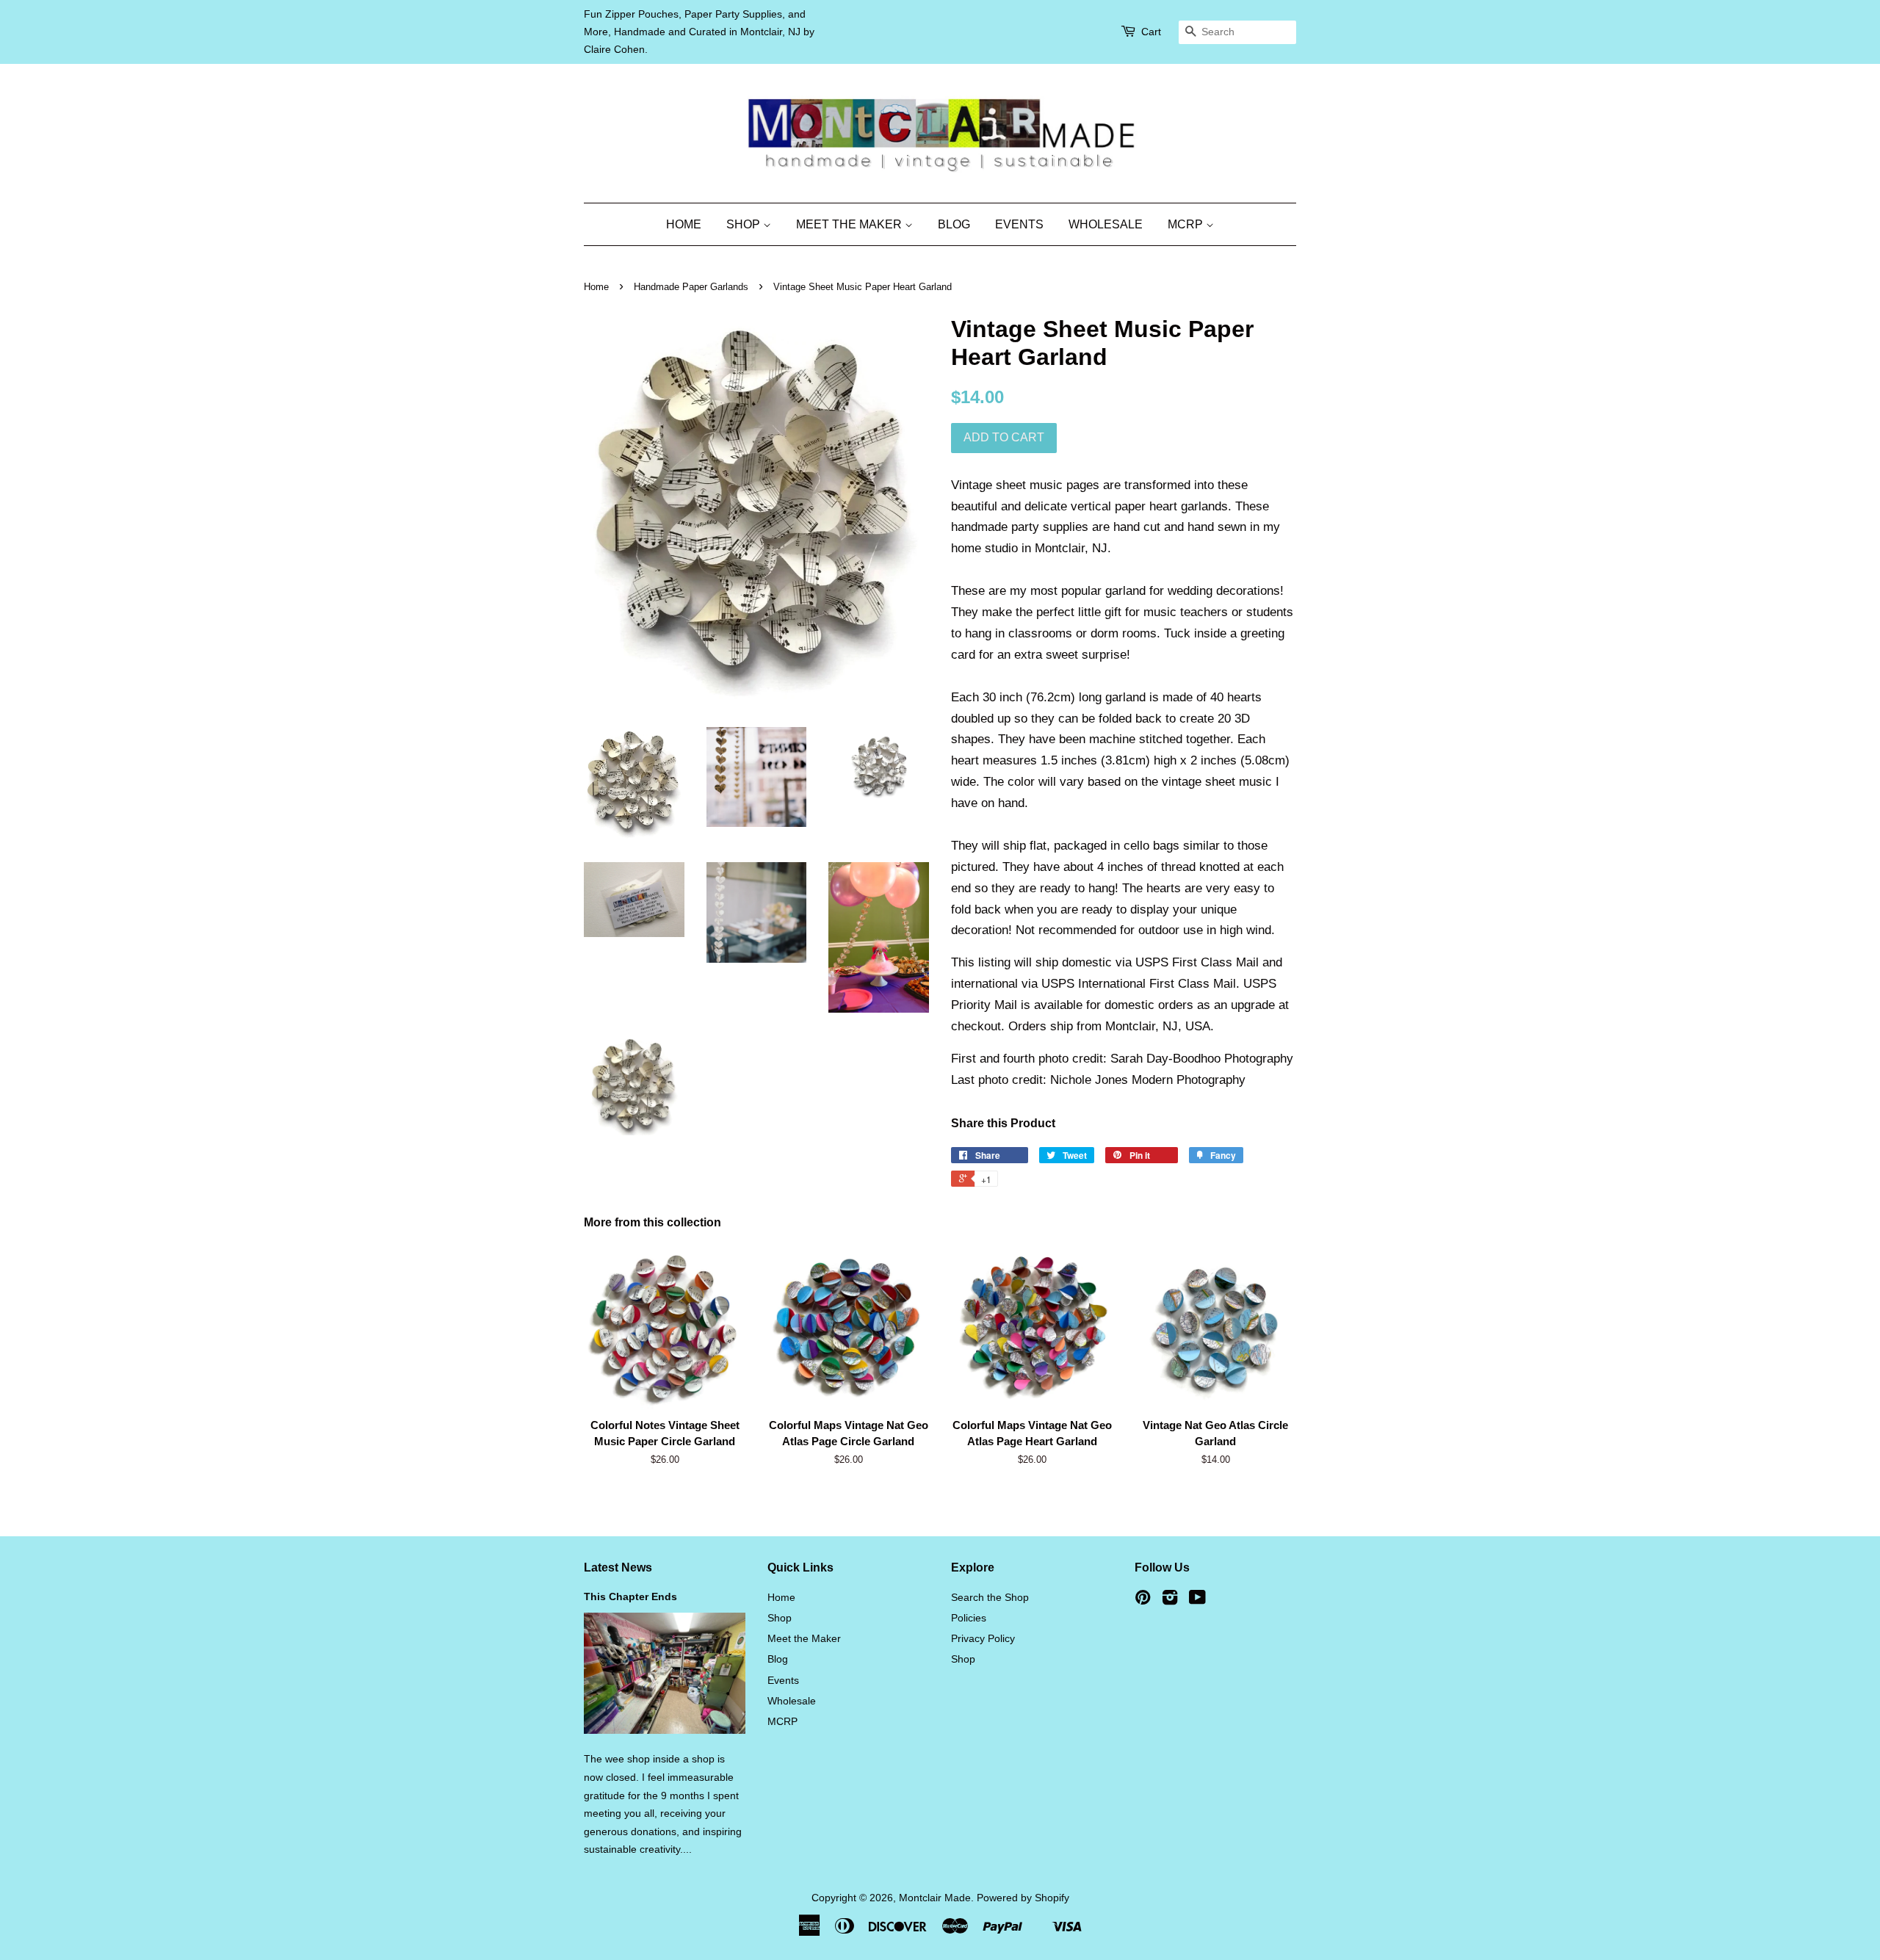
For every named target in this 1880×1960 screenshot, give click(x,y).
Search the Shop (990, 1597)
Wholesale (1106, 224)
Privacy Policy (983, 1638)
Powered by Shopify (1023, 1898)
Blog (954, 224)
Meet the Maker (850, 224)
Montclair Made (935, 1898)
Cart (1151, 32)
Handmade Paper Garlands (691, 287)
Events (1019, 224)
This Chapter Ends (630, 1596)
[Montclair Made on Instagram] (1170, 1600)
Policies (969, 1618)
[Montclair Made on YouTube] (1197, 1600)
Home (684, 224)
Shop (745, 224)
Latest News (618, 1567)
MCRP (1187, 224)
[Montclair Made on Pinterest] (1143, 1600)
